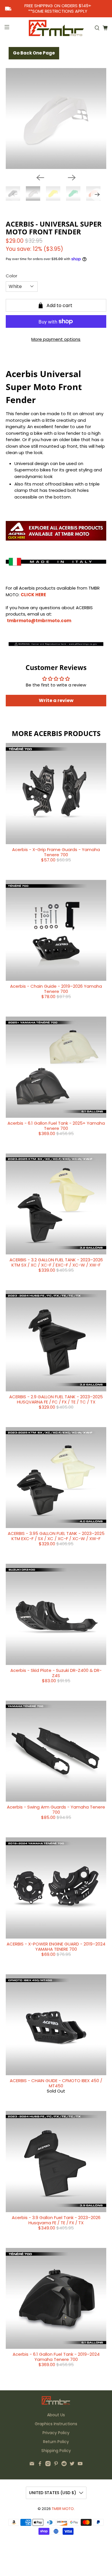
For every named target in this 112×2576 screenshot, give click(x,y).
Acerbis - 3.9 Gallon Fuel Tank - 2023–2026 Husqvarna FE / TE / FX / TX (56, 2220)
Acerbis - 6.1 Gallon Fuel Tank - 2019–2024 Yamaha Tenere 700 (56, 2357)
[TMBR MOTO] (56, 28)
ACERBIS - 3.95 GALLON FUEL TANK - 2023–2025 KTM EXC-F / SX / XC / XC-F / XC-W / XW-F (56, 1536)
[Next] (72, 178)
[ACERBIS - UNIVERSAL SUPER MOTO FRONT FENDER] (56, 119)
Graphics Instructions (56, 2424)
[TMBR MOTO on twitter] (72, 2465)
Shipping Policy (56, 2451)
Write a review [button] (56, 700)
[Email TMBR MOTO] (32, 2465)
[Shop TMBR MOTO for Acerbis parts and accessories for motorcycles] (56, 538)
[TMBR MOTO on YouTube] (80, 2465)
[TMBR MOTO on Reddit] (64, 2465)
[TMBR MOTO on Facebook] (40, 2465)
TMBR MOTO (63, 2509)
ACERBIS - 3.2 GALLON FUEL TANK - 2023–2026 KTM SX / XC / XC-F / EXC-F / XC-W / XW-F (56, 1262)
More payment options (56, 339)
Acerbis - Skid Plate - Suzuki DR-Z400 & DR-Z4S (56, 1673)
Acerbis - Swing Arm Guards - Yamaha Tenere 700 (56, 1810)
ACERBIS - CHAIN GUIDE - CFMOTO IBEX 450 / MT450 (56, 2083)
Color (11, 276)
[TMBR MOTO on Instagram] (48, 2465)
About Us (56, 2415)
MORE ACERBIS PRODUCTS (56, 733)
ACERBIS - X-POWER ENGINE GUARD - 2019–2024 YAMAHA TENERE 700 (56, 1946)
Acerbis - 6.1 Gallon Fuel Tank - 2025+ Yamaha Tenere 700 (56, 1126)
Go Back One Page (34, 53)
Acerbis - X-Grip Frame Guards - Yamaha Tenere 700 (56, 852)
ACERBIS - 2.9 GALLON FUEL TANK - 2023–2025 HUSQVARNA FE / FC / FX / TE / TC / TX (56, 1399)
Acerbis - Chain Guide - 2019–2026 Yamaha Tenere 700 (56, 989)
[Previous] (40, 178)
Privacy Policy (56, 2433)
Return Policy (56, 2442)
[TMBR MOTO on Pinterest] (56, 2465)
